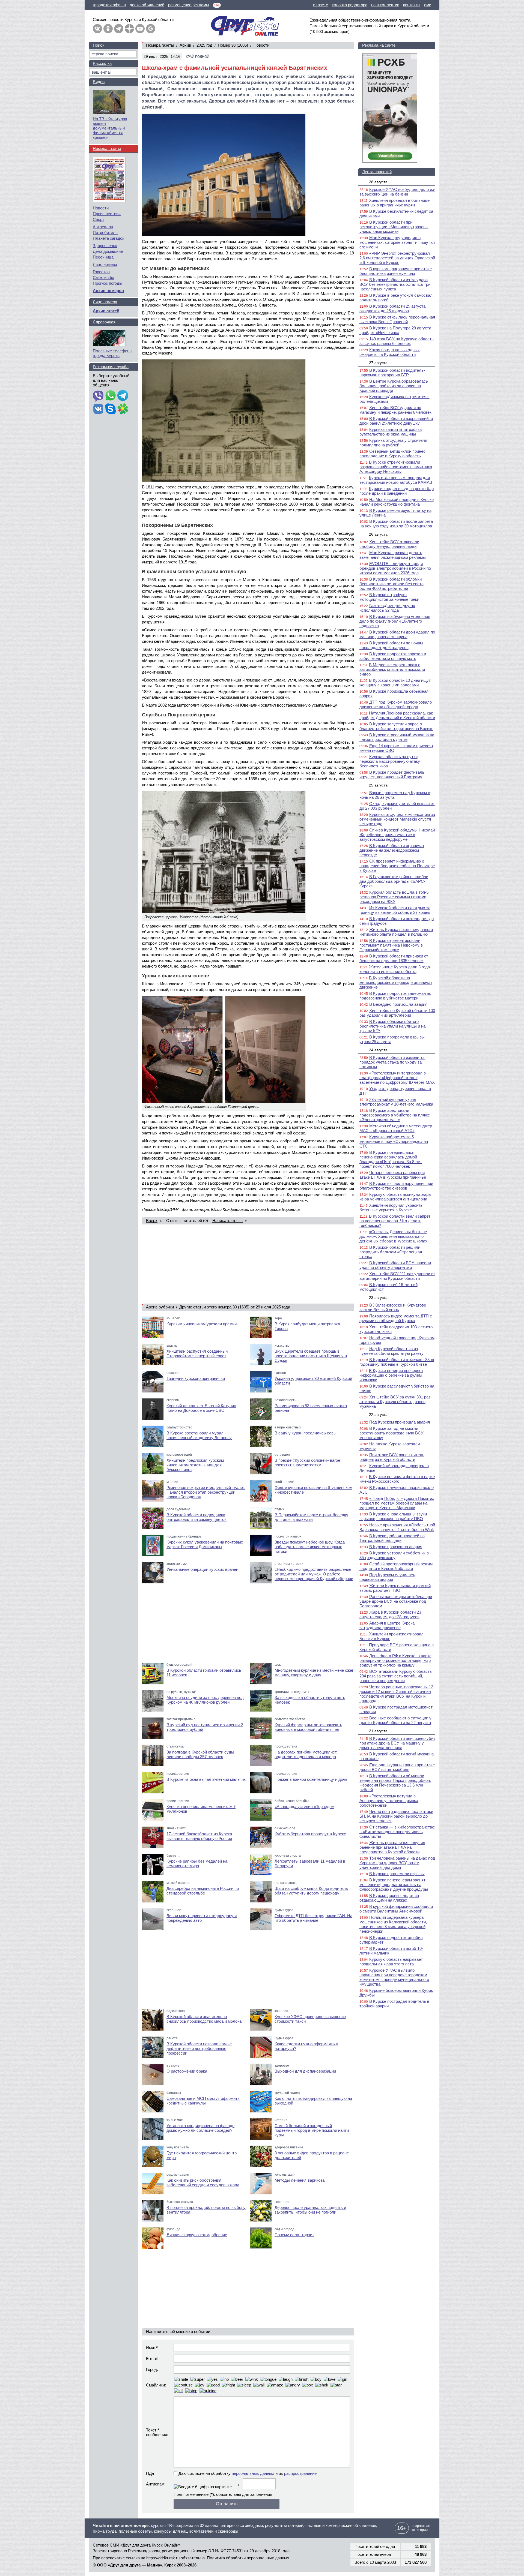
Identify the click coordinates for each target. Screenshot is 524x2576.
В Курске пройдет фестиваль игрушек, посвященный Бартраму (392, 774)
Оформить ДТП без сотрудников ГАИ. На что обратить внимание (313, 1918)
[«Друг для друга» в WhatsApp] (111, 396)
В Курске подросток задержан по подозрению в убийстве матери (395, 996)
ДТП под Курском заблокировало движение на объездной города (396, 704)
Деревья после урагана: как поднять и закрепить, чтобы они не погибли (310, 2210)
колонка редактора (350, 5)
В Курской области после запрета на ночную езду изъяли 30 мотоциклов (396, 524)
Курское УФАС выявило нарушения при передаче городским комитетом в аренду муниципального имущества (394, 1977)
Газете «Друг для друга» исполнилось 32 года (387, 608)
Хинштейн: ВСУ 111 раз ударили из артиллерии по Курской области (397, 1276)
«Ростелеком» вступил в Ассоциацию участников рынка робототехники (389, 1801)
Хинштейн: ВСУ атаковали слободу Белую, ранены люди (389, 544)
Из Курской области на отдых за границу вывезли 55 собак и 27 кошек (395, 910)
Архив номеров (108, 291)
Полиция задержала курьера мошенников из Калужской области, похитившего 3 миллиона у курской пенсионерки (393, 1924)
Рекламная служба (111, 367)
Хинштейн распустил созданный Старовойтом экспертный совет (197, 1353)
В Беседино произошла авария (398, 1004)
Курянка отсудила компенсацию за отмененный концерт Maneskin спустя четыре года (397, 819)
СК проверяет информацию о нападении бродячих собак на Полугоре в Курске (397, 866)
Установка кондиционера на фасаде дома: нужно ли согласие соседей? (200, 2128)
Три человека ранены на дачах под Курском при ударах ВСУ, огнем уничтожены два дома (397, 1863)
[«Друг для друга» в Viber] (98, 396)
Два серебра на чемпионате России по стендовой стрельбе (203, 1891)
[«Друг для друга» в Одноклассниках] (108, 29)
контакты (412, 5)
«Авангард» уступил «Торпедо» (304, 1807)
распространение (300, 2473)
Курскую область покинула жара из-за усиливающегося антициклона (395, 1197)
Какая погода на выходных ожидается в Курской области (390, 352)
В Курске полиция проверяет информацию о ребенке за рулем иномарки (391, 1375)
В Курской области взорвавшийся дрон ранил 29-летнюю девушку (396, 421)
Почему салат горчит (294, 2235)
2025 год (204, 45)
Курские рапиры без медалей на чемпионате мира (197, 1863)
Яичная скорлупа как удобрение (197, 2235)
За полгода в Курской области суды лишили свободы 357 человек (200, 1754)
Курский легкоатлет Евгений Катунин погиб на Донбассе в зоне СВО (201, 1408)
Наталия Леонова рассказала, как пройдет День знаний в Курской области (397, 715)
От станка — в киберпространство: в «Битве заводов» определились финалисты (397, 1832)
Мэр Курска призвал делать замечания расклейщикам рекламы (393, 555)
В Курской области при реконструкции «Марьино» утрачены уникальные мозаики (394, 227)
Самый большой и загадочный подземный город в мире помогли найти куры (312, 2130)
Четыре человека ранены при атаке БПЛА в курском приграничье (393, 1175)
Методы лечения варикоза (300, 2180)
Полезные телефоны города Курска (113, 353)
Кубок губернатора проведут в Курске (310, 1834)
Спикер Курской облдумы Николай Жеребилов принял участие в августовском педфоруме (397, 835)
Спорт (99, 219)
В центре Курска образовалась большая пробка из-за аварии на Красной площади (394, 386)
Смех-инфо (103, 277)
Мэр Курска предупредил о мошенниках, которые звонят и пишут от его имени (397, 242)
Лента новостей (377, 172)
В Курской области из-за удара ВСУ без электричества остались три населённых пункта (395, 284)
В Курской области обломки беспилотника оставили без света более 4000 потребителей (391, 584)
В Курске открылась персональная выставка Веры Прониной (397, 319)
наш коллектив (385, 5)
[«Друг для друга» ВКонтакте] (97, 29)
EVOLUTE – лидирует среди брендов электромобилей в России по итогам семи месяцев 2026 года (395, 568)
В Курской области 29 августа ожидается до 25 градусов (392, 308)
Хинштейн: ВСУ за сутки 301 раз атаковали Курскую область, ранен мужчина (395, 1402)
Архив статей (106, 311)
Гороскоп (101, 272)
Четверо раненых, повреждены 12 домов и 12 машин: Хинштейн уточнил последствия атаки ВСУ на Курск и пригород (396, 1694)
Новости (261, 45)
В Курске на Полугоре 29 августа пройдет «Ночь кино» (395, 330)
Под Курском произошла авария (400, 1422)
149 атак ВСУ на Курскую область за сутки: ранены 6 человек (397, 341)
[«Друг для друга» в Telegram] (119, 29)
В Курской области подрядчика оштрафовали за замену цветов (196, 1517)
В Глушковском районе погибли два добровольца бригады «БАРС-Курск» (394, 881)
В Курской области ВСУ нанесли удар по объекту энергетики (395, 1265)
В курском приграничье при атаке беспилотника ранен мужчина (396, 271)
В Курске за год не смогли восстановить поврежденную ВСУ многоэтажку (391, 1433)
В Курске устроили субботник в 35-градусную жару (394, 1555)
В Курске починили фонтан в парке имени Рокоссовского (397, 1479)
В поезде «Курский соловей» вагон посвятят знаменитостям (307, 1463)
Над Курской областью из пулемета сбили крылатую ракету (391, 1351)
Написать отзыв (227, 1221)
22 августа (378, 1415)
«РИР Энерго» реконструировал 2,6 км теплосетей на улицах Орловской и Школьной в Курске (397, 258)
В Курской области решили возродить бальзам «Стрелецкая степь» (391, 1252)
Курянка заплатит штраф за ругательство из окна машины (391, 432)
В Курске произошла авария (396, 1547)
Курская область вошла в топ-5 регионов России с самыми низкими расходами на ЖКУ (394, 897)
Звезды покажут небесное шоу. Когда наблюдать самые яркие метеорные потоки (310, 1547)
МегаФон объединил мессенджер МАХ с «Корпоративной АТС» (396, 1128)
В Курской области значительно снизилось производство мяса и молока (204, 2019)
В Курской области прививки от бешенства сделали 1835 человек (394, 958)
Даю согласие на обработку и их (248, 2473)
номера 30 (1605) (234, 1307)
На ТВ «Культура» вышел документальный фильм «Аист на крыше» (110, 128)
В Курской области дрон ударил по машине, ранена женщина (397, 634)
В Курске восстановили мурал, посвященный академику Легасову (199, 1435)
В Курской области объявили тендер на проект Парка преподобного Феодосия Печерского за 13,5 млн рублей (395, 1783)
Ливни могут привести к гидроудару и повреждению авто (202, 1918)
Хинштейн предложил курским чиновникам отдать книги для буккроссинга (195, 1465)
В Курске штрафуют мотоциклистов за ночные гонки (389, 597)
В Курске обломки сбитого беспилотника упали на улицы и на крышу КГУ (392, 1026)
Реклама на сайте (379, 45)
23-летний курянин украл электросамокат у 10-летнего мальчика (396, 1102)
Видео (99, 82)
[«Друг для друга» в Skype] (111, 409)
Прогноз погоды (108, 283)
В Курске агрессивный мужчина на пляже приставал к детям (397, 737)
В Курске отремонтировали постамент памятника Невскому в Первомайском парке (391, 945)
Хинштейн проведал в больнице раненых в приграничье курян (395, 203)
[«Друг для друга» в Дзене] (129, 29)
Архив (185, 45)
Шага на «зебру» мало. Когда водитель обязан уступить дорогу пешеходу (311, 1891)
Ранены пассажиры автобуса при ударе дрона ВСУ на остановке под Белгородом (396, 1601)
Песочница (103, 257)
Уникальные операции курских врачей (202, 1569)
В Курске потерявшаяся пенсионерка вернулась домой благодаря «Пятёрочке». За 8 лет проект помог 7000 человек (391, 1159)
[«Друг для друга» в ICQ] (123, 409)
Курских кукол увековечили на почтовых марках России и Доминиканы (205, 1544)
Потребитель (105, 232)
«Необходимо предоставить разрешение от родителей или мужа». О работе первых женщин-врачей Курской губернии (314, 1574)
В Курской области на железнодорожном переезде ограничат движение (396, 982)
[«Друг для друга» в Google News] (151, 29)
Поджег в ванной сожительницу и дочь (311, 1779)
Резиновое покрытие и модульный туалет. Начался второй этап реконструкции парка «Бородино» (206, 1492)
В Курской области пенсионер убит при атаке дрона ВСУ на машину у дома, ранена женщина (397, 1743)
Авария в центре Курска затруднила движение (387, 1625)
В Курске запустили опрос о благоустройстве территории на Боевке (396, 726)
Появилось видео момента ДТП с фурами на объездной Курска (396, 1318)
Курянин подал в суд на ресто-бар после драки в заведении (397, 491)
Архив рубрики (160, 1307)
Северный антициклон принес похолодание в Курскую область (392, 454)
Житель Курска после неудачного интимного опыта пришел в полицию (396, 932)
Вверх (152, 1221)
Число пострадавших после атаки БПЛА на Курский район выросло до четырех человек (396, 1816)
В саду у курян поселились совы (306, 1433)
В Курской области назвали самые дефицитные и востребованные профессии (199, 2048)
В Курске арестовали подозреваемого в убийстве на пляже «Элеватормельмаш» (395, 1115)
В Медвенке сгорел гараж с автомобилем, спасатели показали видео (392, 669)
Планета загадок (108, 238)
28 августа (378, 182)
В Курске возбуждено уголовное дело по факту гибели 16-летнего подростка (395, 621)
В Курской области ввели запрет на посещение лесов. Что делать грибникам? (395, 1221)
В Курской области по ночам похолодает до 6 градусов (391, 645)
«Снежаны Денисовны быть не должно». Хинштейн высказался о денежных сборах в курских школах (393, 1236)
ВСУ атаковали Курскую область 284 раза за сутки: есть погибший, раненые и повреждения (396, 1676)
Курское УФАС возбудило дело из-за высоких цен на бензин (397, 192)
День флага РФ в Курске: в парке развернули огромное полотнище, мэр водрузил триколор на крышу (395, 1660)
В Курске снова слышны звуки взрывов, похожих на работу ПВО (393, 1516)
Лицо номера (105, 264)
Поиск (99, 45)
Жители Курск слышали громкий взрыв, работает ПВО (395, 1588)
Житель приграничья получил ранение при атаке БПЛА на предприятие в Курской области (392, 1847)
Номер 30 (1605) (233, 45)
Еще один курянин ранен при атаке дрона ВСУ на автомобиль (397, 1767)
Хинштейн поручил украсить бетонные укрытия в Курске (391, 1208)
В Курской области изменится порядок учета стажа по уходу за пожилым (392, 1062)
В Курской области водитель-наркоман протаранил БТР (392, 373)
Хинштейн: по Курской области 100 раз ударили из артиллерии (397, 1013)
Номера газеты (160, 45)
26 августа (378, 534)
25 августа (378, 785)
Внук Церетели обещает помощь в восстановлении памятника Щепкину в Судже (311, 1356)
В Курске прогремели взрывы (397, 1874)
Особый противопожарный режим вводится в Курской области (396, 1566)
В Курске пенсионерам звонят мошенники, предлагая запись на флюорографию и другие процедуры (394, 1885)
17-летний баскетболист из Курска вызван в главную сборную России (199, 1836)
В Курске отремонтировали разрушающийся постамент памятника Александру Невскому (396, 467)
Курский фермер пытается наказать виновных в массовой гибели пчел (308, 1727)
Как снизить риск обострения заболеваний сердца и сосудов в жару (203, 2182)
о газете (321, 5)
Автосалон (103, 227)
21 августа (378, 1731)
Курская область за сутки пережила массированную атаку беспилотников (390, 761)
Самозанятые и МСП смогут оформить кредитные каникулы (203, 2101)
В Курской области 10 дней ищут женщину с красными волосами (395, 683)
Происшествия (107, 214)
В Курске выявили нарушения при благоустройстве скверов (396, 1186)
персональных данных (253, 2473)
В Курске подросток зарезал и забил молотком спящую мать (393, 656)
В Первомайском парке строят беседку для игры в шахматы (311, 1517)
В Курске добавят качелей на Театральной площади (392, 1538)
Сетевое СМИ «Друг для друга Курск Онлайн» (137, 2545)
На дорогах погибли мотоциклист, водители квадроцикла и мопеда (306, 1754)
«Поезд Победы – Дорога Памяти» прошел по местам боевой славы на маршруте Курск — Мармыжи (397, 1503)
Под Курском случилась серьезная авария (387, 1577)
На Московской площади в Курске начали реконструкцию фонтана (397, 502)
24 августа (378, 1050)
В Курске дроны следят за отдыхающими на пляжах (389, 1898)
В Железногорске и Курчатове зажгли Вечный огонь (393, 1307)
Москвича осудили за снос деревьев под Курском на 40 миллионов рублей (205, 1700)
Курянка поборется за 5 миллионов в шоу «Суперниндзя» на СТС (394, 1141)
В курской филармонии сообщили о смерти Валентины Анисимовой (396, 1909)
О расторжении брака (187, 2071)
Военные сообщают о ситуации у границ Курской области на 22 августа (395, 1720)
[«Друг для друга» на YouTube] (140, 29)
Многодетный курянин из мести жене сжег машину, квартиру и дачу (314, 1673)
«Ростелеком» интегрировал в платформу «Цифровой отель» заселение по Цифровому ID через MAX (397, 1078)
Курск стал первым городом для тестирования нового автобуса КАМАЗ (396, 480)
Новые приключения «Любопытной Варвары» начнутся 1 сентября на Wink (397, 1527)
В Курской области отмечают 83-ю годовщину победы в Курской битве (397, 1362)
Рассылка (102, 63)
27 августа (378, 363)
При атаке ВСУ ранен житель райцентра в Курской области (392, 1457)
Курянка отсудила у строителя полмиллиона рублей (393, 443)
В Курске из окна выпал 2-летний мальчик (206, 1779)
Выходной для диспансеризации (305, 2071)
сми (428, 5)
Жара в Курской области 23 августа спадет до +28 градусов (390, 1614)
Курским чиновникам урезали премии (202, 1324)
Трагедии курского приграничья (196, 1378)
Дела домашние (108, 251)
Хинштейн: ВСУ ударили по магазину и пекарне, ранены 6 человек (395, 410)
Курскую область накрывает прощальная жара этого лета (391, 1962)
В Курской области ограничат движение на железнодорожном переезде (392, 850)
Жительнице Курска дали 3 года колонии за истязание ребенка (395, 969)
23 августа (378, 1298)
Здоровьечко (105, 246)
